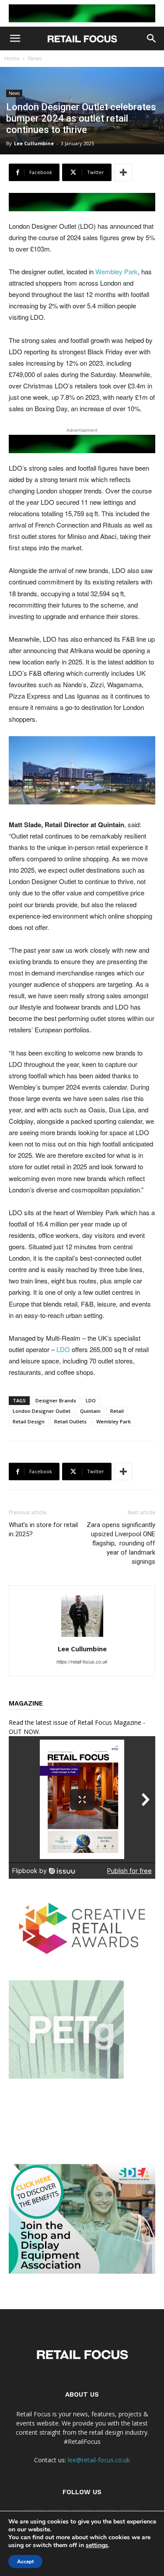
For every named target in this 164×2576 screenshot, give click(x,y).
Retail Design (29, 1421)
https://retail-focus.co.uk (82, 1662)
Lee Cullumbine (34, 143)
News (35, 58)
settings (97, 2545)
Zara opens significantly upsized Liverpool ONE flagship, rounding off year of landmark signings (121, 1543)
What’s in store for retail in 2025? (43, 1529)
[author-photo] (82, 1636)
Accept (25, 2562)
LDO (63, 1349)
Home (12, 58)
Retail (117, 1411)
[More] (123, 172)
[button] (15, 38)
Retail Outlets (70, 1421)
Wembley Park (117, 271)
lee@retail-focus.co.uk (99, 2460)
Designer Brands (56, 1400)
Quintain (90, 1411)
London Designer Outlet (42, 1411)
